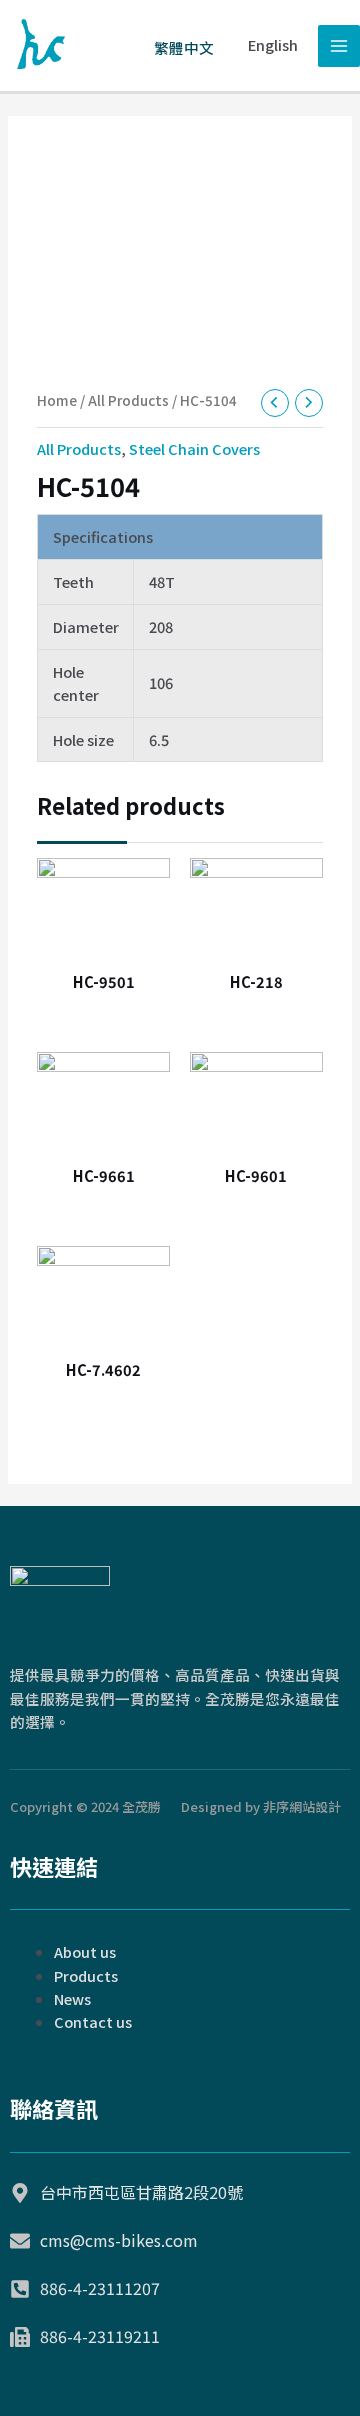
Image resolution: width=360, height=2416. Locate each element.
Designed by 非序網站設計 (261, 1806)
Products (86, 1975)
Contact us (93, 2021)
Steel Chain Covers (194, 448)
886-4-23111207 (100, 2288)
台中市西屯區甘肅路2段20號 (141, 2192)
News (72, 1998)
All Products (128, 400)
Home (57, 400)
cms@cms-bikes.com (119, 2240)
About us (85, 1951)
